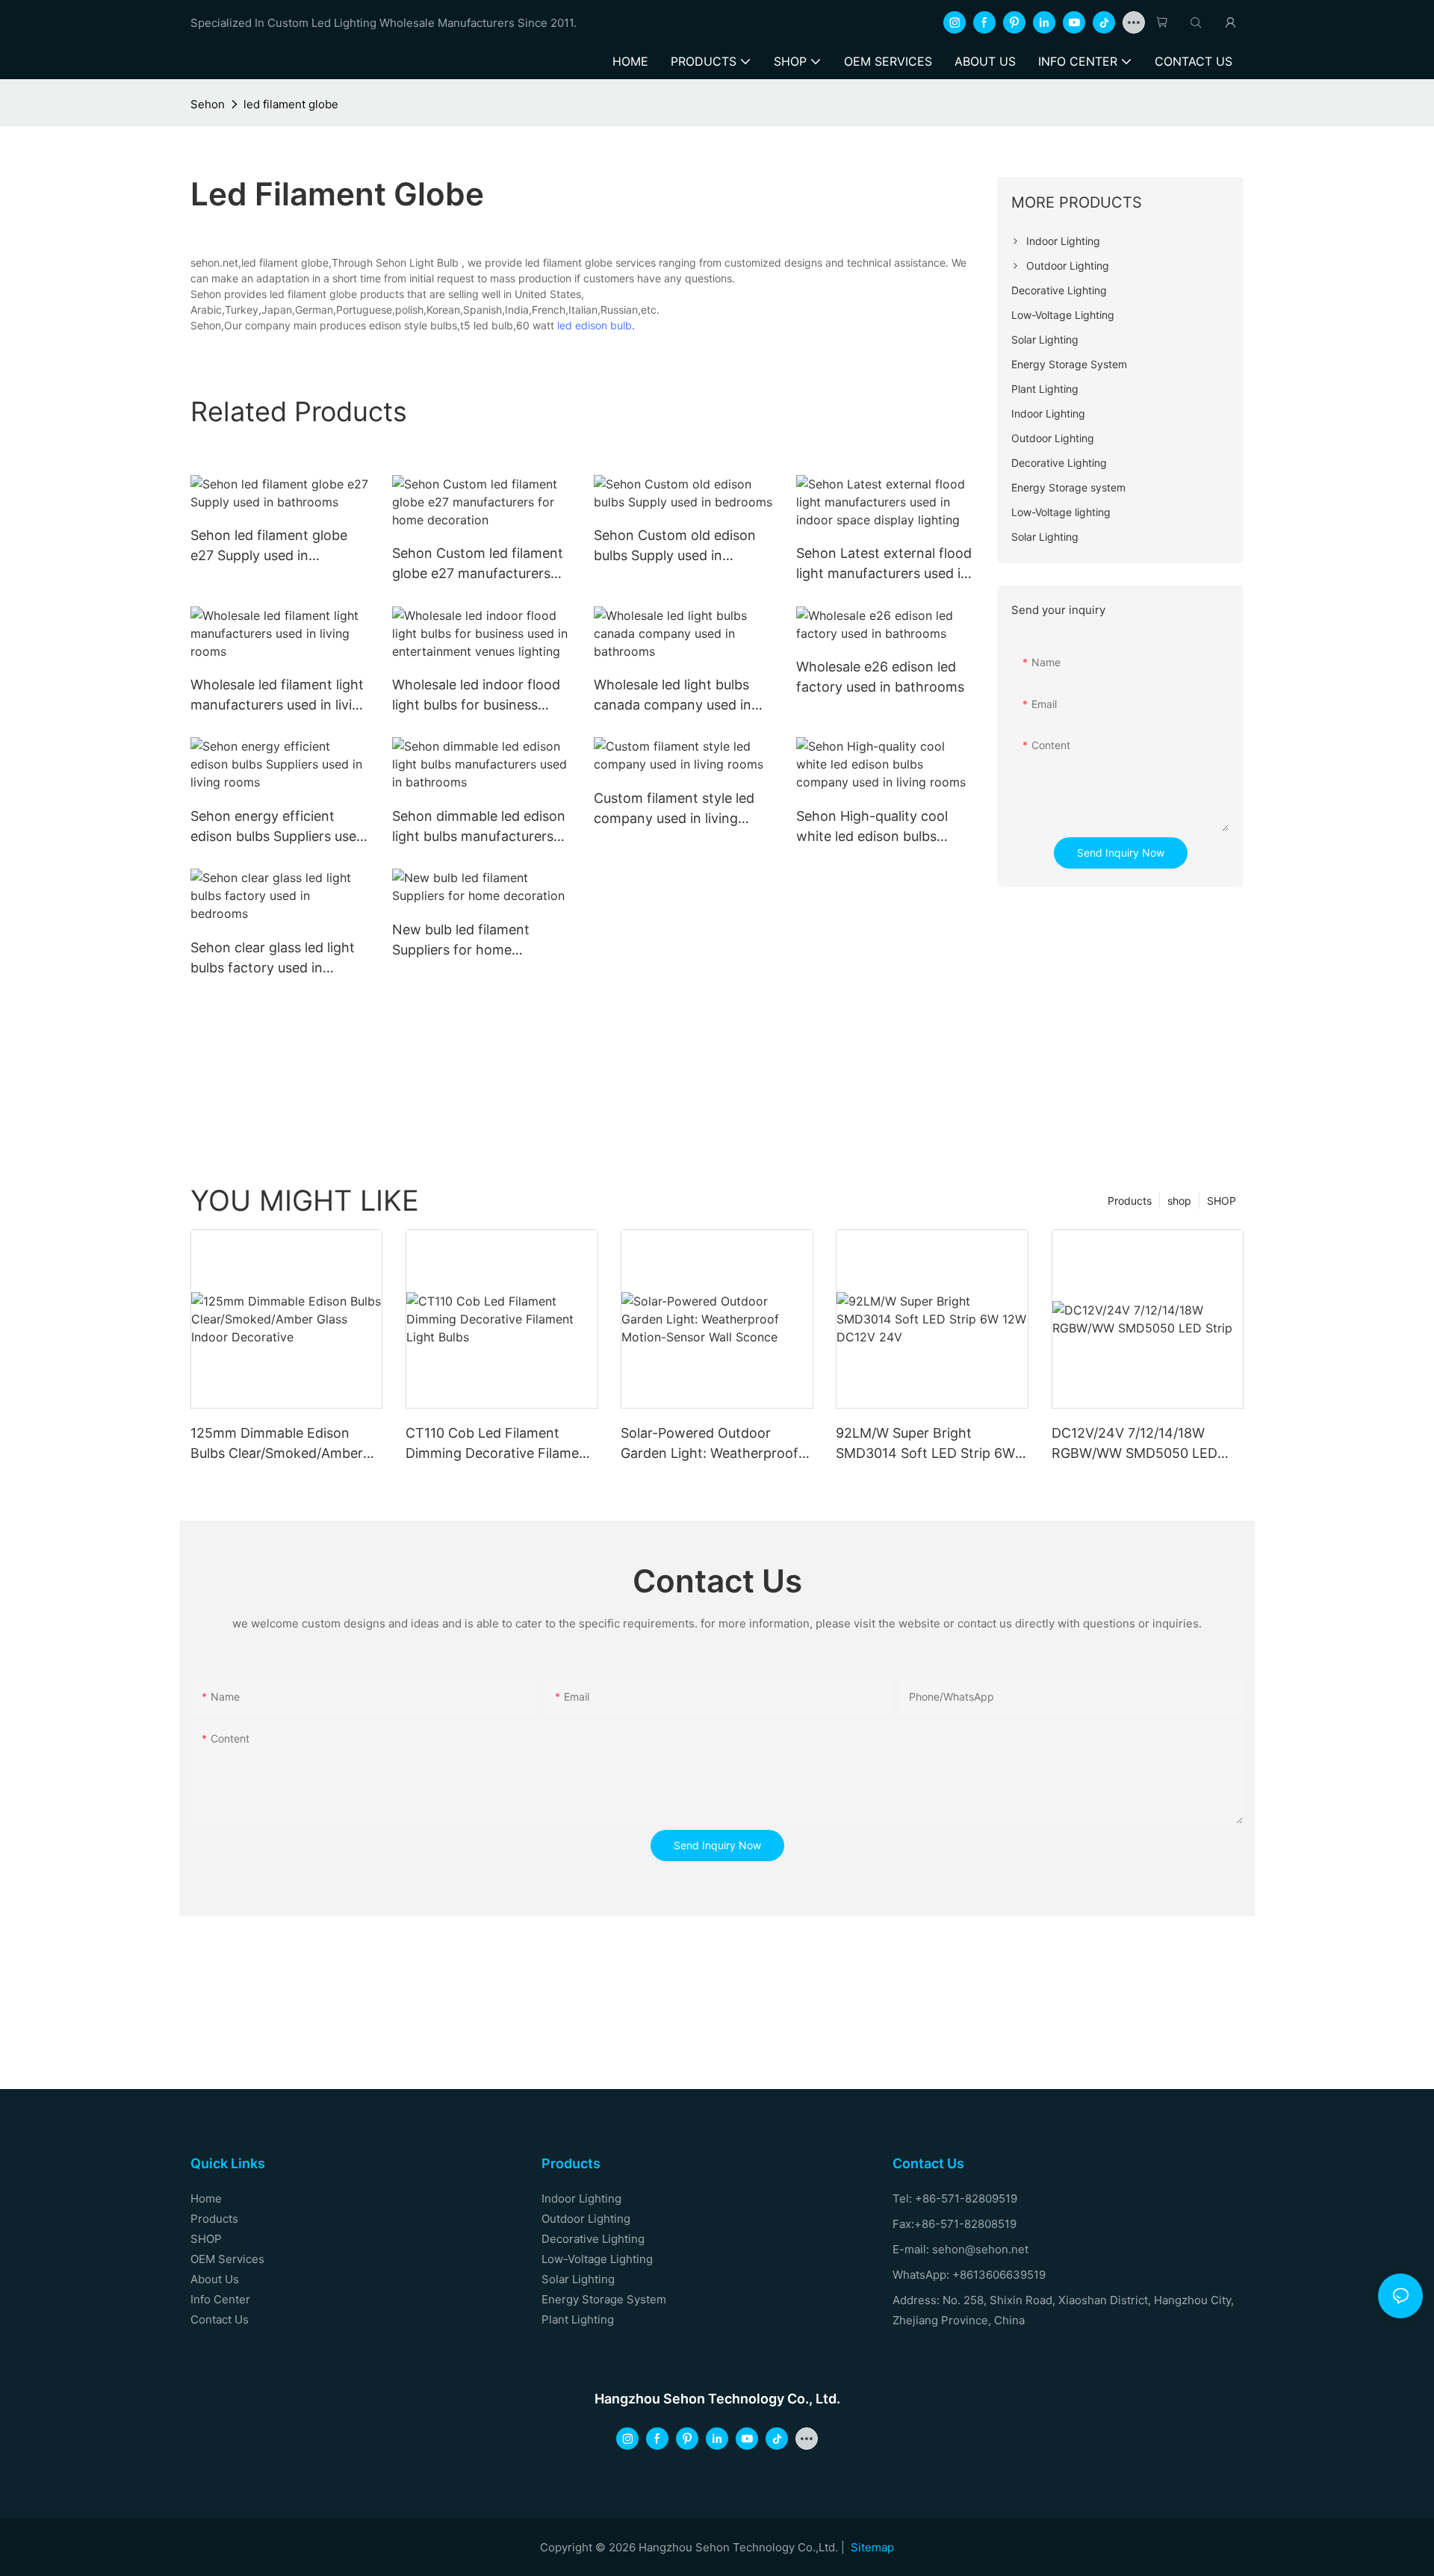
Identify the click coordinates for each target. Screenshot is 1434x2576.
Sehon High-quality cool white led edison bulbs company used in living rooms (872, 827)
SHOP (1222, 1201)
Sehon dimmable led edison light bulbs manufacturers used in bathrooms (479, 827)
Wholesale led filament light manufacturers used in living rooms (279, 696)
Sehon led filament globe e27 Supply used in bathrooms (269, 546)
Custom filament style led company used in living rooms (674, 809)
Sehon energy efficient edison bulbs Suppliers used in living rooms (277, 827)
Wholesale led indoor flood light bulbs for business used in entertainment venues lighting (476, 696)
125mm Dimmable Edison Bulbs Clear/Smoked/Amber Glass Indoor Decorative (277, 1444)
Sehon (208, 104)
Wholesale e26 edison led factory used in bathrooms (880, 677)
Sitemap (872, 2547)
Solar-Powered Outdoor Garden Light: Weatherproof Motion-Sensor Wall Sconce (710, 1444)
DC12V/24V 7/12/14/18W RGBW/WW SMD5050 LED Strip (1135, 1444)
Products (1130, 1201)
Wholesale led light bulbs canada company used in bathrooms (673, 696)
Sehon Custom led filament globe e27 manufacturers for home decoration (478, 564)
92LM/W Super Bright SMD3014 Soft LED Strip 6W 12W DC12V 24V (925, 1444)
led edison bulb (595, 325)
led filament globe (291, 104)
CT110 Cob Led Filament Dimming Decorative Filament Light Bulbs (499, 1444)
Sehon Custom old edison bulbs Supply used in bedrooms (675, 546)
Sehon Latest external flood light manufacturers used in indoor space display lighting (884, 564)
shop (1179, 1201)
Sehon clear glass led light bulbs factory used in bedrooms (273, 959)
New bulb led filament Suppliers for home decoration (461, 941)
